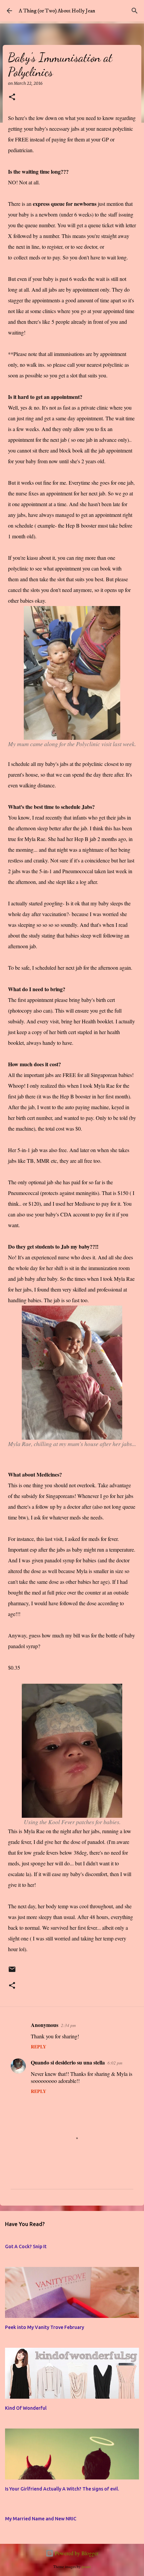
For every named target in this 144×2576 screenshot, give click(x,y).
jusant (86, 2566)
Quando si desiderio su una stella (68, 2062)
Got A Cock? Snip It (26, 2246)
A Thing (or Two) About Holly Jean (57, 11)
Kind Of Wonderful (26, 2408)
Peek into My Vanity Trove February (45, 2327)
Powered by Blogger (76, 2553)
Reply (39, 2047)
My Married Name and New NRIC (41, 2519)
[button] (12, 97)
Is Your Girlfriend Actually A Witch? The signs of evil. (62, 2489)
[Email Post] (12, 1972)
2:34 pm (68, 2025)
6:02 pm (115, 2063)
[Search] (135, 11)
